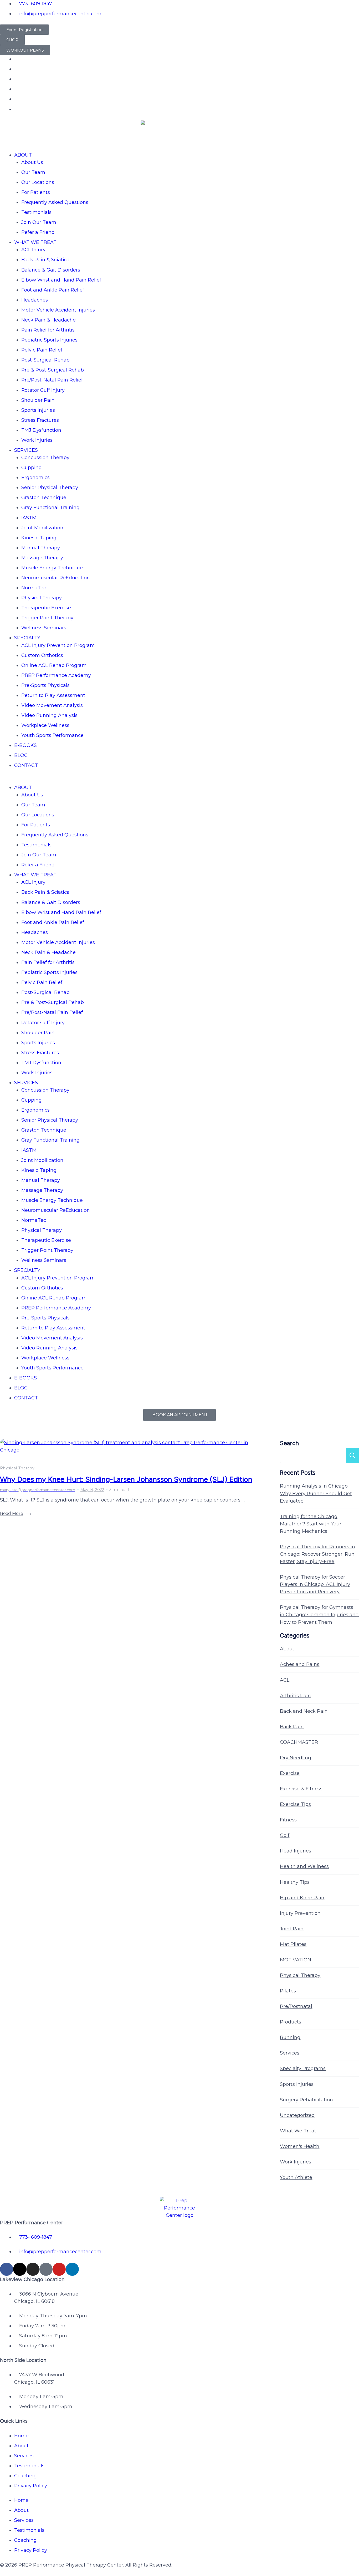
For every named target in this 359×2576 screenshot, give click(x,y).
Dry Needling (296, 1758)
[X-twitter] (20, 2269)
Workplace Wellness (45, 725)
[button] (179, 780)
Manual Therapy (41, 548)
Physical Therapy (42, 598)
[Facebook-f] (7, 2269)
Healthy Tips (295, 1882)
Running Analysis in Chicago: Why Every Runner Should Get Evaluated (316, 1493)
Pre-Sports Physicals (45, 685)
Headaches (35, 300)
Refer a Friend (38, 232)
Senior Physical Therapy (50, 488)
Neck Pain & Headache (48, 320)
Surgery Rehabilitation (306, 2100)
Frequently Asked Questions (55, 202)
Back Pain (292, 1727)
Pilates (288, 1991)
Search (289, 1443)
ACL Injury (33, 250)
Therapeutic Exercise (46, 608)
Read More (12, 1513)
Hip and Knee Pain (302, 1898)
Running (290, 2037)
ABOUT (23, 155)
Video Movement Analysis (52, 705)
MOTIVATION (296, 1960)
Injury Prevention (300, 1913)
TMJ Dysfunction (41, 430)
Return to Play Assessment (53, 695)
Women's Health (300, 2146)
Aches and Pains (300, 1664)
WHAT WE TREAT (35, 242)
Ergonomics (35, 478)
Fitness (288, 1820)
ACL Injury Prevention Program (58, 645)
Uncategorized (297, 2115)
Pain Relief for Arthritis (48, 330)
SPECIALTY (27, 638)
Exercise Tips (295, 1804)
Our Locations (38, 182)
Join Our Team (39, 222)
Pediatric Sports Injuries (49, 340)
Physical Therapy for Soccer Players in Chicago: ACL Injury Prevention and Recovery (315, 1584)
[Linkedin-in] (72, 2269)
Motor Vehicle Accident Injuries (58, 310)
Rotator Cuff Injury (43, 390)
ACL (285, 1680)
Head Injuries (296, 1851)
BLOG (21, 755)
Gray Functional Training (50, 508)
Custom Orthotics (42, 655)
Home (21, 2436)
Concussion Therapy (45, 458)
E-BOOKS (25, 745)
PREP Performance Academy (56, 675)
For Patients (36, 192)
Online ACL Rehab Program (54, 665)
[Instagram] (33, 2269)
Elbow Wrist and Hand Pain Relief (61, 280)
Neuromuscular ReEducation (56, 578)
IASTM (29, 518)
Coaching (25, 2476)
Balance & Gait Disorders (51, 270)
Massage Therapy (42, 558)
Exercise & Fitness (301, 1789)
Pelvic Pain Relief (42, 350)
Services (290, 2053)
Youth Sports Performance (52, 735)
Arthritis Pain (295, 1696)
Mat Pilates (293, 1944)
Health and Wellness (304, 1866)
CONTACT (26, 765)
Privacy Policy (31, 2486)
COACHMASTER (299, 1742)
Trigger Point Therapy (47, 618)
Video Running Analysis (49, 715)
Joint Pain (292, 1929)
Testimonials (36, 212)
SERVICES (26, 450)
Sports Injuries (38, 410)
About (287, 1649)
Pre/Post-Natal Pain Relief (52, 380)
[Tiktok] (46, 2269)
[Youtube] (59, 2269)
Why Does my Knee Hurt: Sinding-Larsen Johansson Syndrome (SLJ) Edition (126, 1479)
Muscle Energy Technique (52, 568)
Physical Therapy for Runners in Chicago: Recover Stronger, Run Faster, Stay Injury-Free (317, 1554)
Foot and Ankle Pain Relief (53, 290)
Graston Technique (44, 498)
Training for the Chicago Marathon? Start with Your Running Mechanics (311, 1524)
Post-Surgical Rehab (45, 360)
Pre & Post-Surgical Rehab (53, 370)
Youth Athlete (296, 2177)
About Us (32, 162)
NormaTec (34, 588)
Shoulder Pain (38, 400)
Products (291, 2022)
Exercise (290, 1773)
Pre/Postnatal (296, 2006)
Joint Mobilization (42, 528)
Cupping (32, 468)
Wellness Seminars (44, 628)
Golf (285, 1835)
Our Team (33, 172)
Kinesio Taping (39, 538)
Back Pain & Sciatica (45, 260)
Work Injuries (37, 440)
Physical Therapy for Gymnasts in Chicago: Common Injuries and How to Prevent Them (319, 1615)
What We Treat (298, 2131)
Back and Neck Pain (304, 1711)
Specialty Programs (303, 2068)
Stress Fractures (40, 420)
